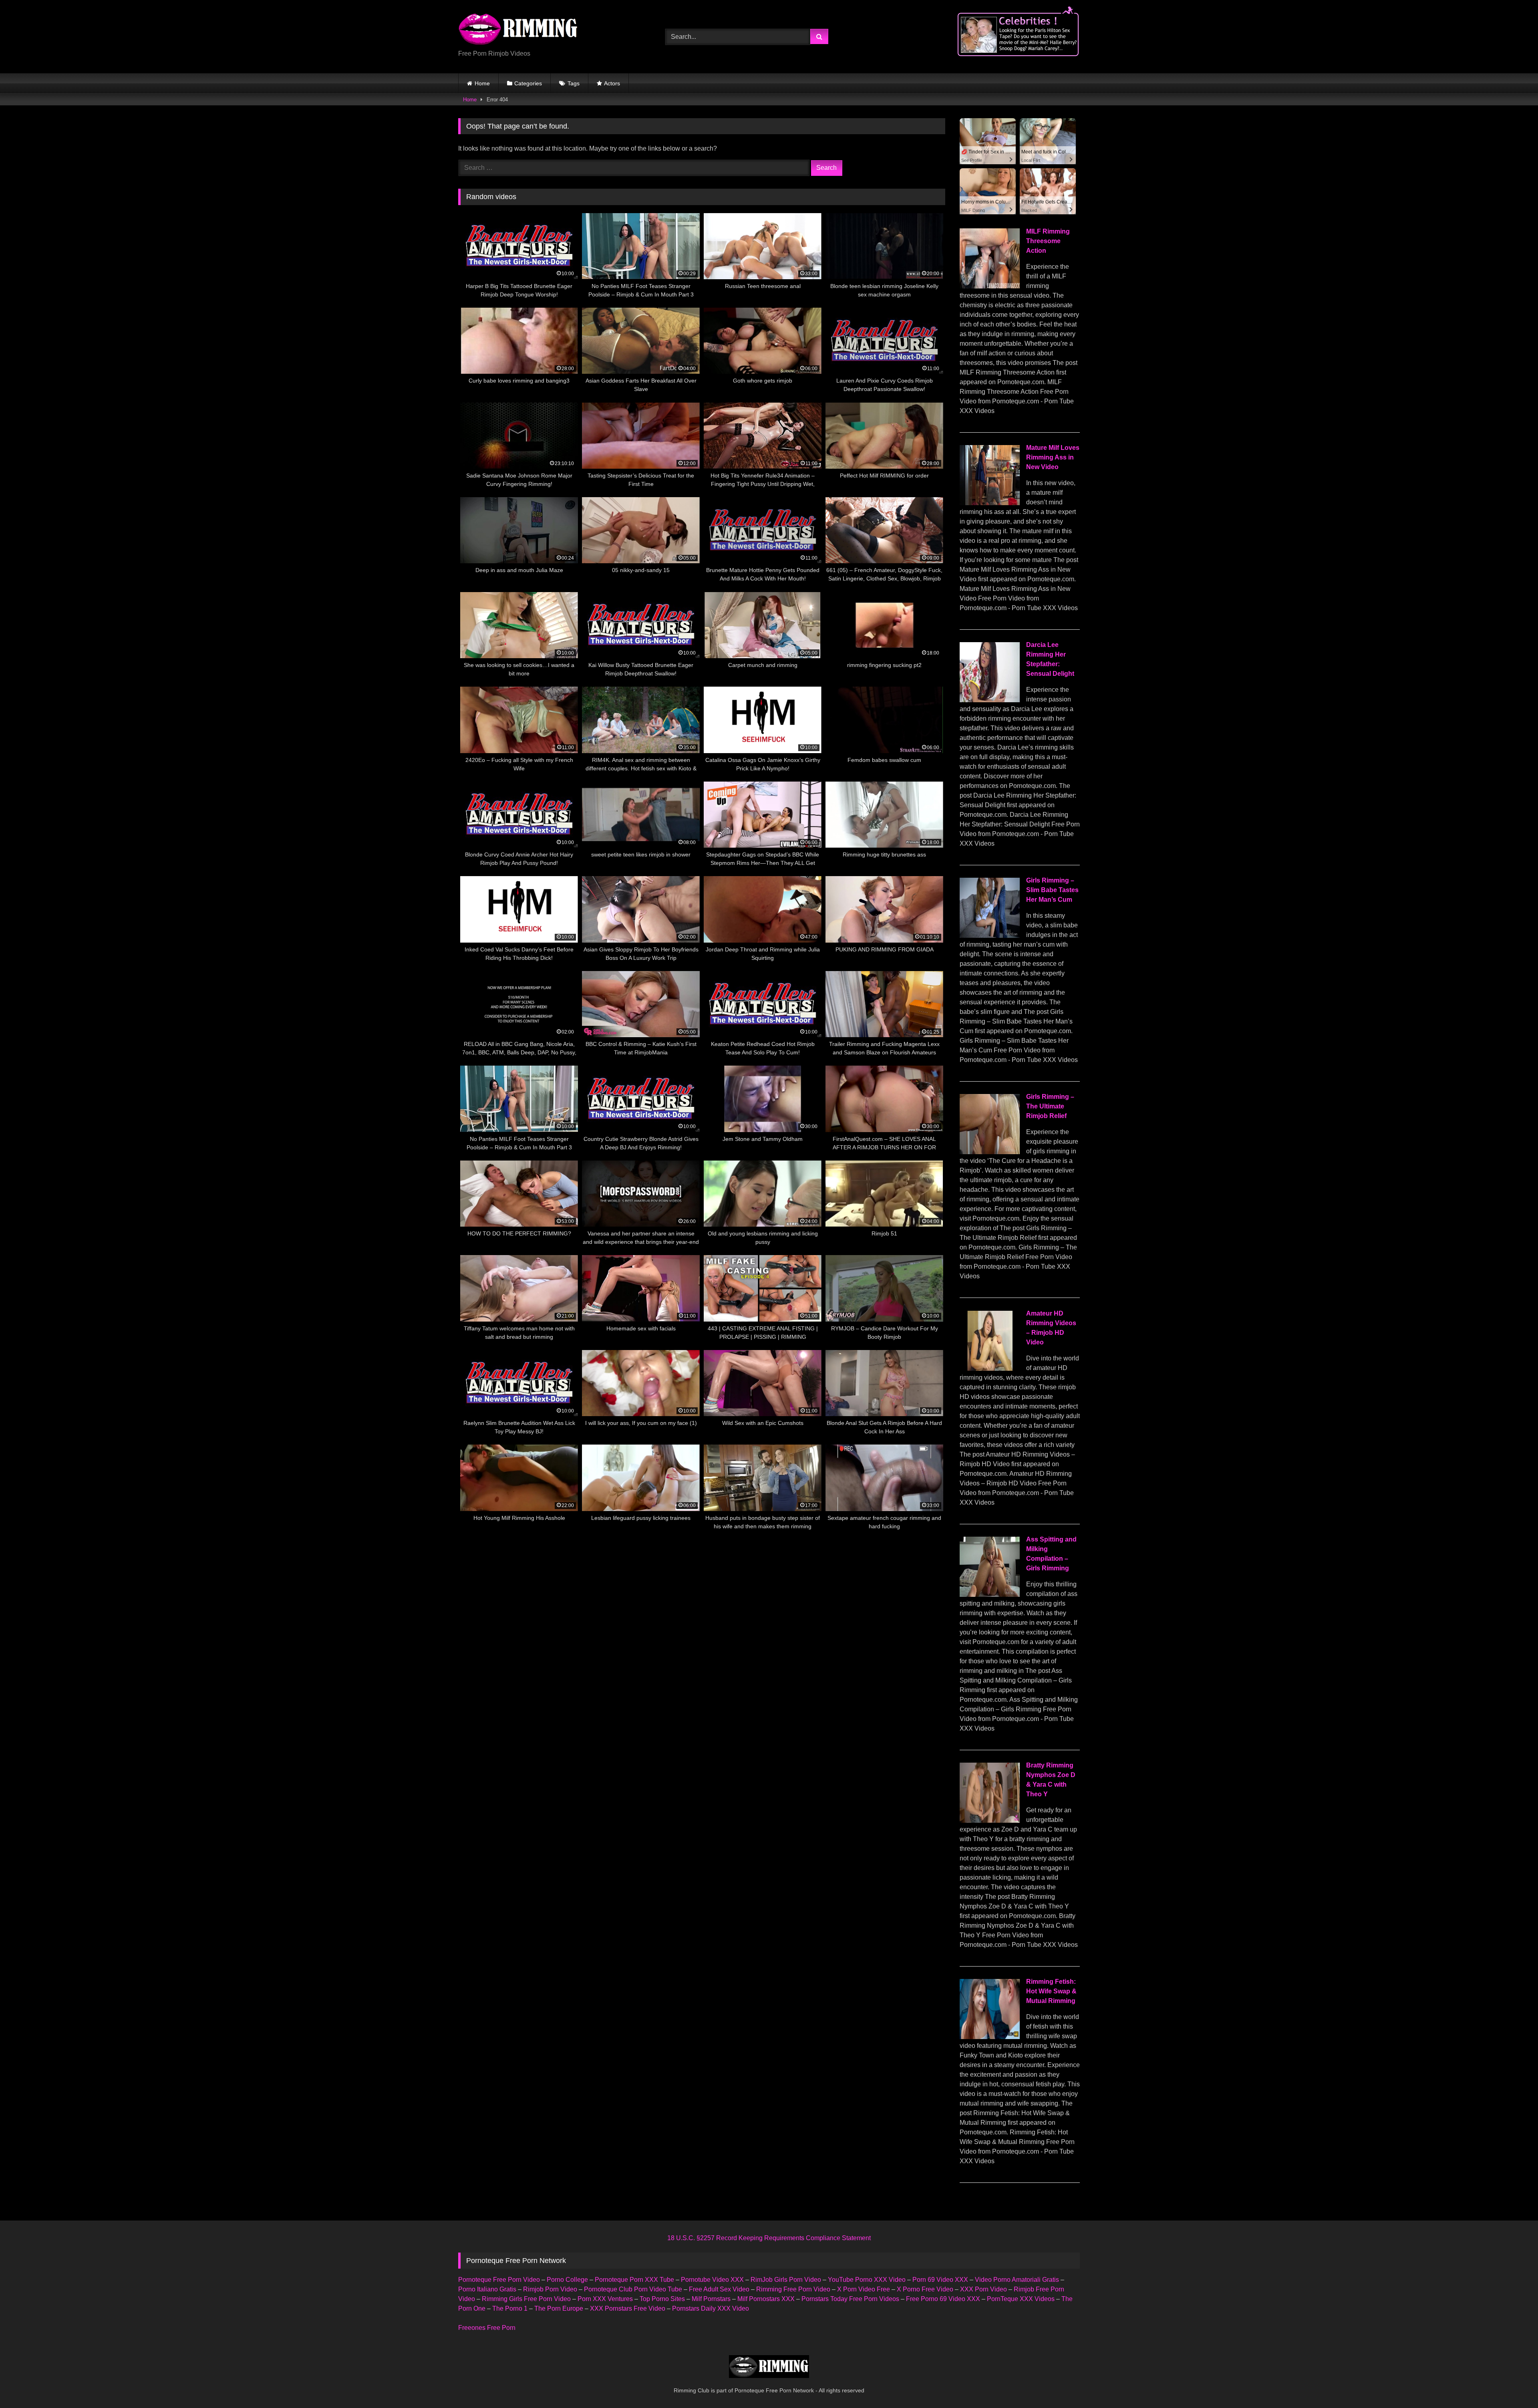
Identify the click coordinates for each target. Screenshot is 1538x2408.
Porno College (567, 2280)
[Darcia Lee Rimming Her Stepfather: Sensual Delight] (990, 700)
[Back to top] (1513, 2384)
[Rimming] (518, 30)
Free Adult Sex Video (719, 2289)
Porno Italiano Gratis (487, 2289)
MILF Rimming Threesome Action (1048, 241)
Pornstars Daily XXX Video (711, 2308)
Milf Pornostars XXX (766, 2299)
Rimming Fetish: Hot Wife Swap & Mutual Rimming (1051, 1991)
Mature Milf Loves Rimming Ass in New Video (1053, 457)
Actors (612, 83)
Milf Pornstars (711, 2299)
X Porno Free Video (925, 2289)
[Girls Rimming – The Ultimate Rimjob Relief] (990, 1152)
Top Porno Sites (662, 2299)
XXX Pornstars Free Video (628, 2308)
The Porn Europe (559, 2308)
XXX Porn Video (983, 2289)
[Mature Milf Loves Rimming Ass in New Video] (990, 503)
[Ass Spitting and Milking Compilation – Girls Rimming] (990, 1595)
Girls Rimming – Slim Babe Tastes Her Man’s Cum (1052, 890)
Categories (528, 83)
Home (482, 83)
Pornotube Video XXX (712, 2280)
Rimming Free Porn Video (793, 2289)
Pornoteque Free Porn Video (499, 2280)
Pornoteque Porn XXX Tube (634, 2280)
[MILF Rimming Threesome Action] (990, 286)
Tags (574, 83)
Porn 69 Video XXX (940, 2280)
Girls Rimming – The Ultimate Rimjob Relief (1050, 1106)
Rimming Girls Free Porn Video (526, 2299)
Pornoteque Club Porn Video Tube (633, 2289)
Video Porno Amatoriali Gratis (1017, 2280)
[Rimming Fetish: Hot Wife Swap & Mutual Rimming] (990, 2037)
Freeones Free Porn (487, 2328)
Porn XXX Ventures (605, 2299)
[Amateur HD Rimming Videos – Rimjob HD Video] (990, 1369)
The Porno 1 (510, 2308)
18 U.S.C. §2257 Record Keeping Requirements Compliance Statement (769, 2238)
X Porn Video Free (864, 2289)
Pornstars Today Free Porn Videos (850, 2299)
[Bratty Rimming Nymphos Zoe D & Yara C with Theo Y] (990, 1821)
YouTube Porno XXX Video (867, 2280)
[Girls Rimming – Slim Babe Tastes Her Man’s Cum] (990, 936)
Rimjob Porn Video (550, 2289)
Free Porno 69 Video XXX (943, 2299)
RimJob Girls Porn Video (786, 2280)
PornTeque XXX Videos (1021, 2299)
